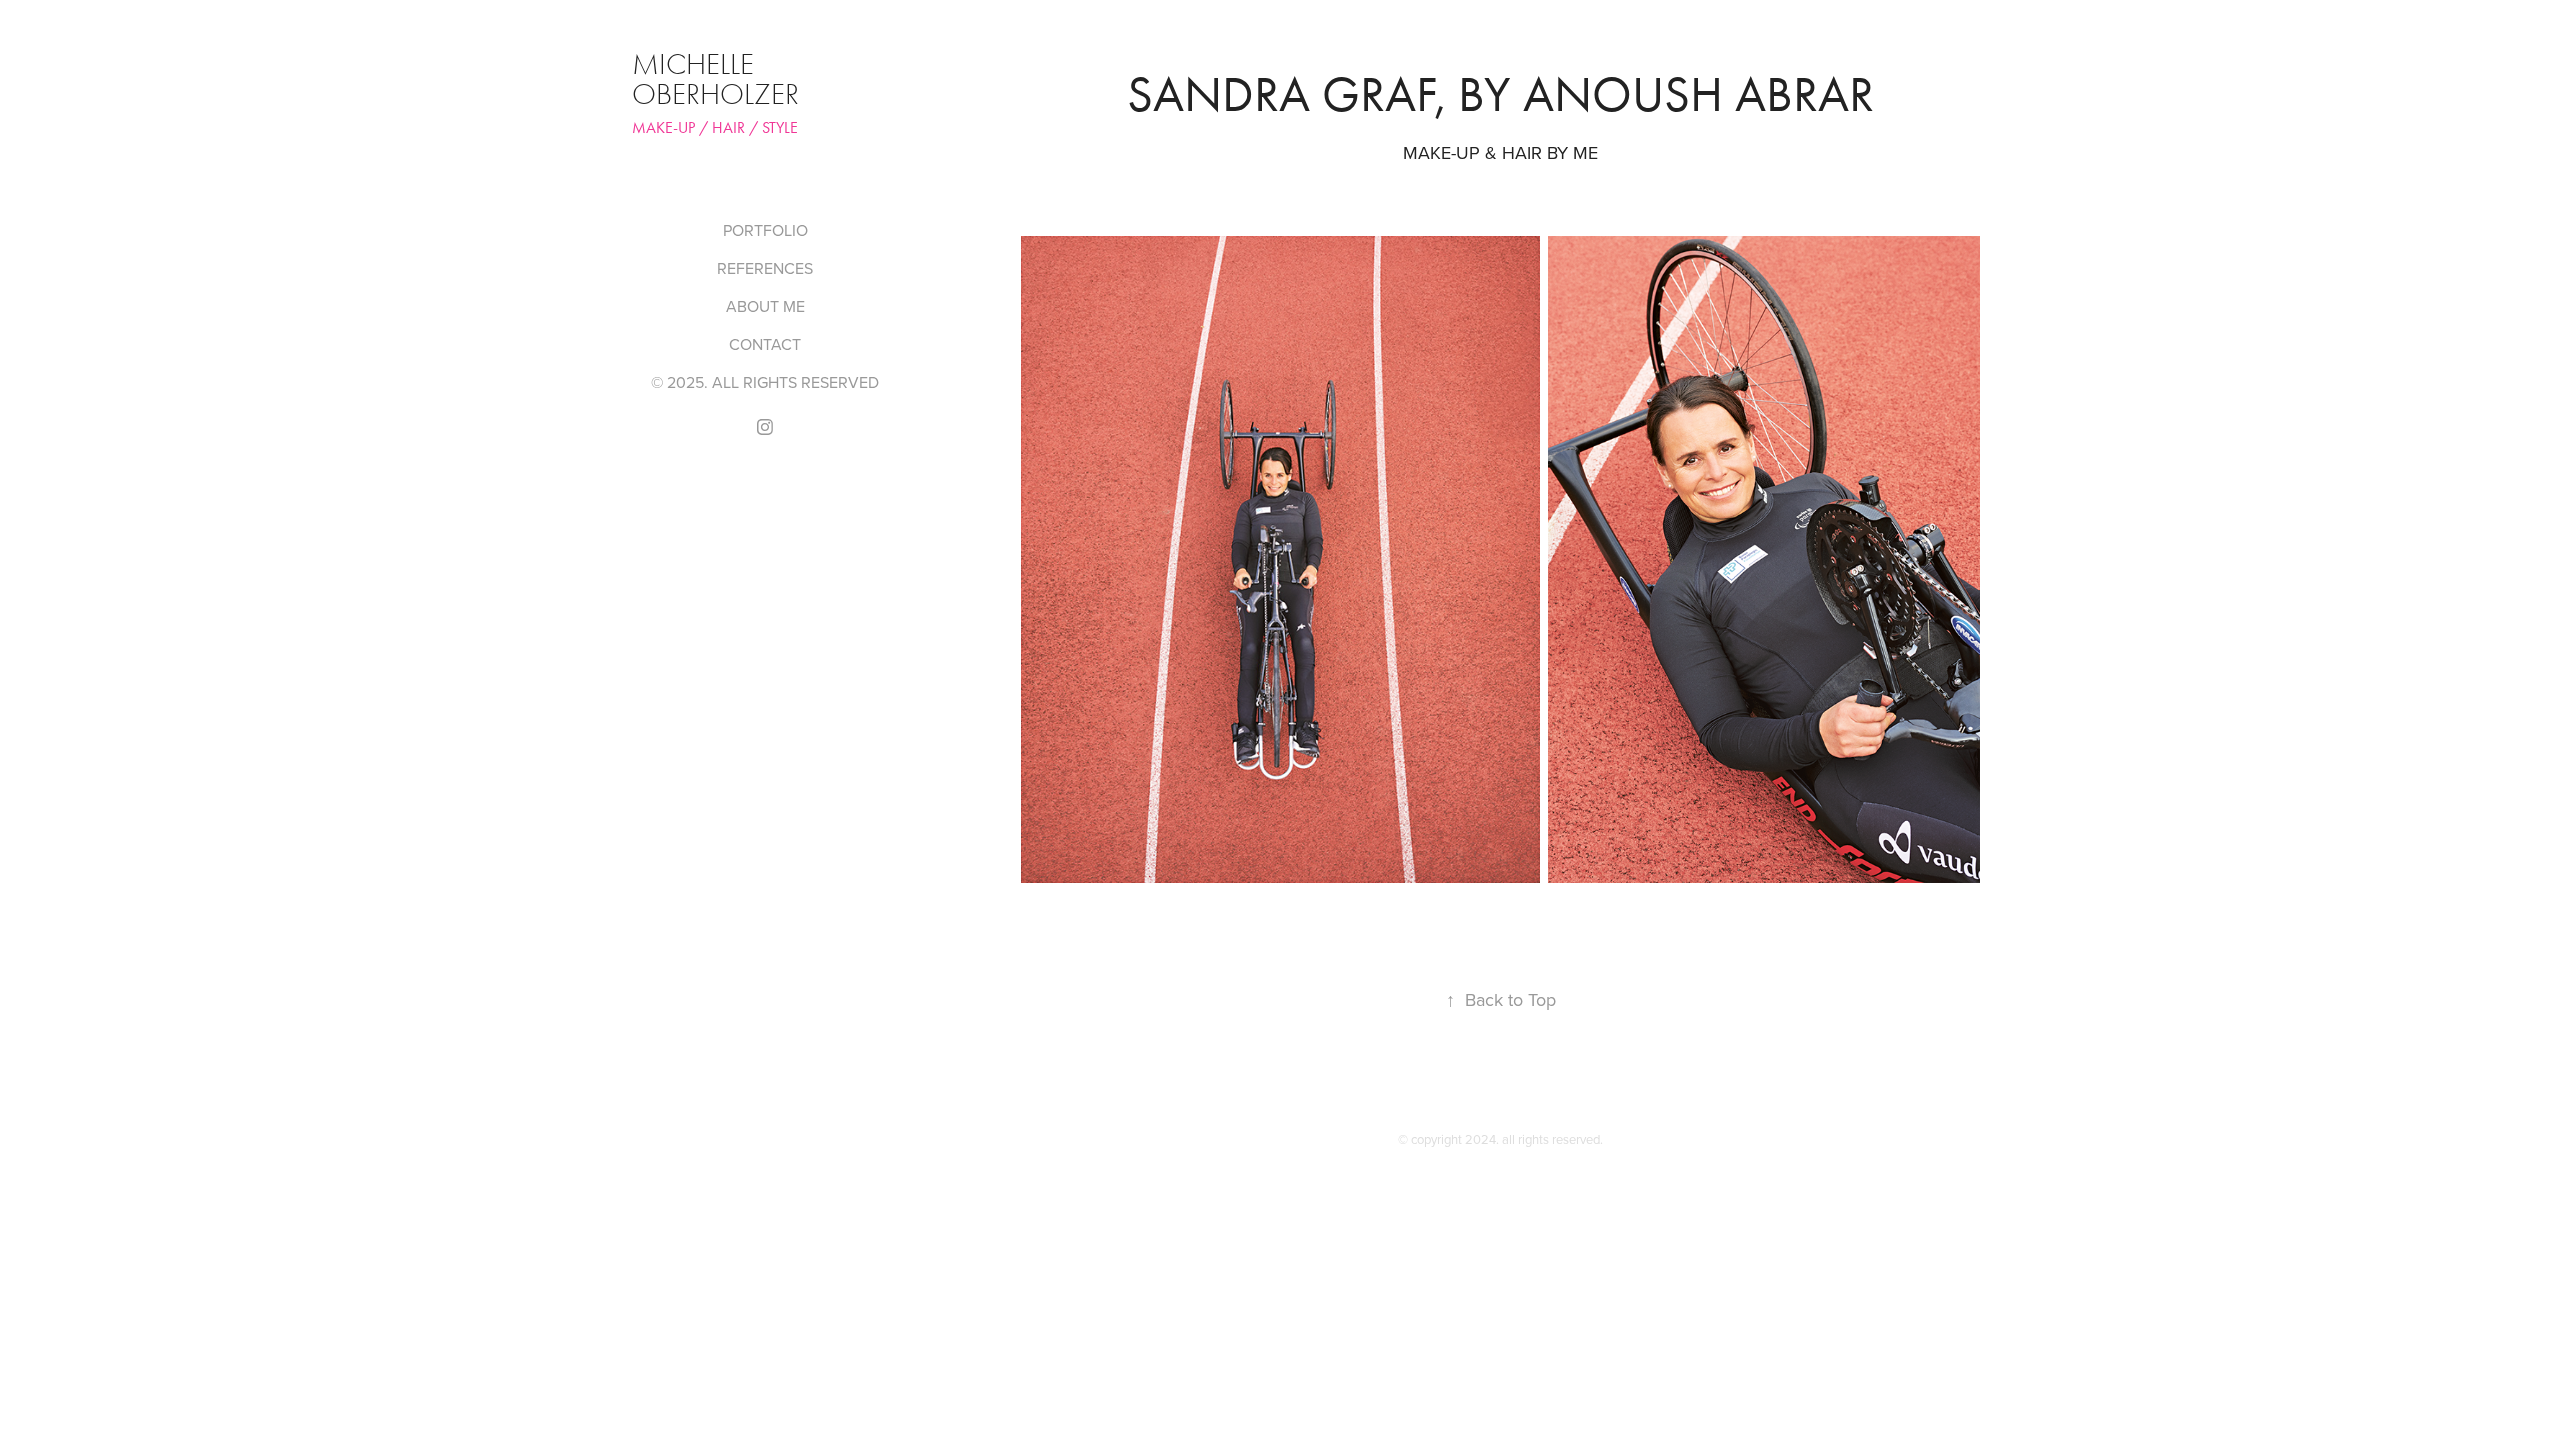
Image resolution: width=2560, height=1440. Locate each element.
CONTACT (765, 344)
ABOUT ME (765, 306)
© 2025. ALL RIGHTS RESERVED (765, 382)
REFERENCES (765, 268)
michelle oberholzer (715, 79)
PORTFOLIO (765, 230)
